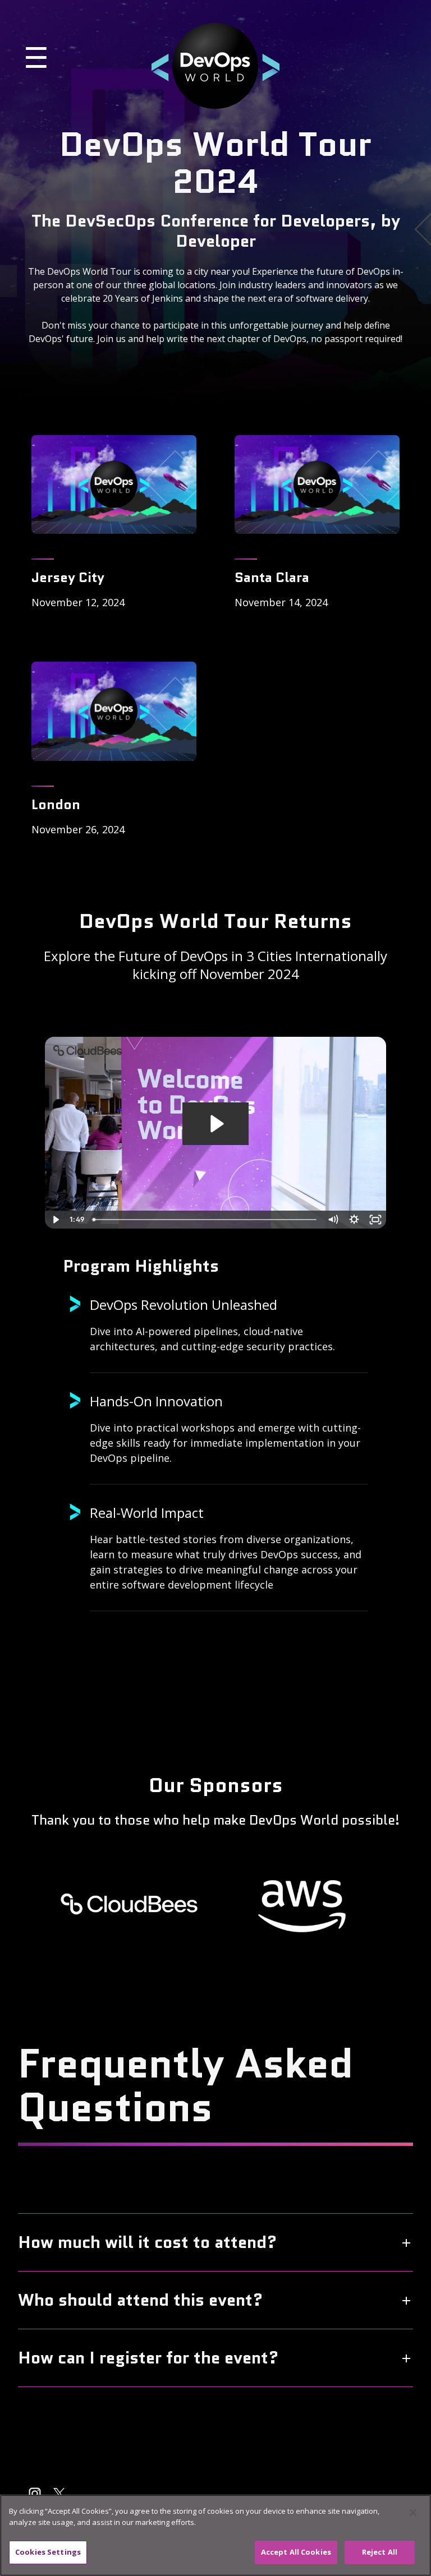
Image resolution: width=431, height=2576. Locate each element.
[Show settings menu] (354, 1220)
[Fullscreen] (375, 1220)
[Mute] (333, 1220)
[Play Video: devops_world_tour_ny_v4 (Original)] (216, 1124)
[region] (215, 2535)
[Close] (413, 2513)
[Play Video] (56, 1220)
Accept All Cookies (296, 2552)
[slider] (205, 1220)
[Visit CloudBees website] (129, 1904)
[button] (84, 66)
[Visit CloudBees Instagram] (35, 2494)
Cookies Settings (48, 2552)
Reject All (380, 2552)
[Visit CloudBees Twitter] (59, 2494)
